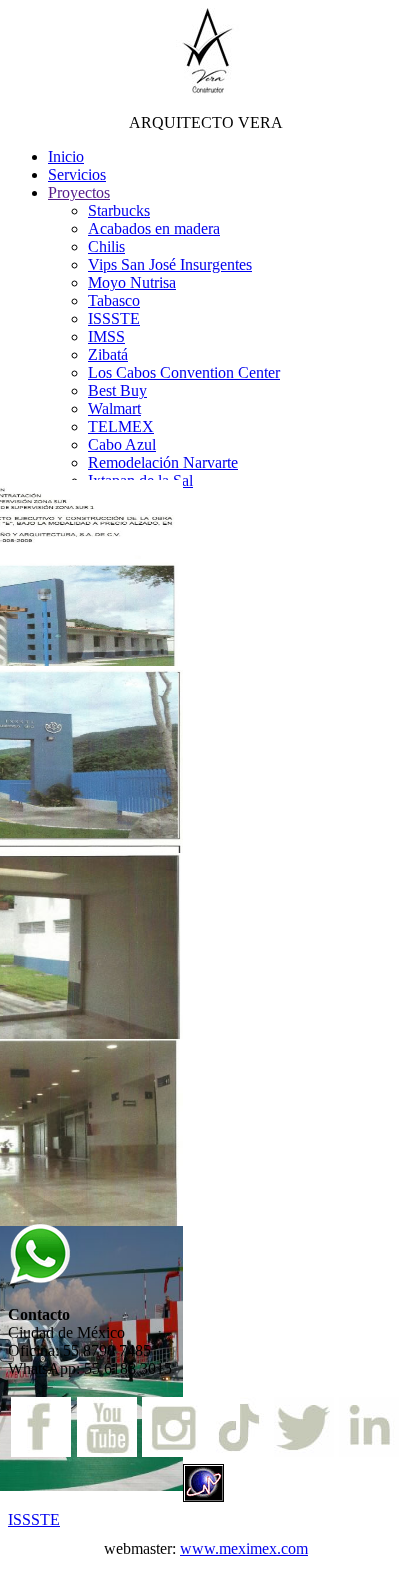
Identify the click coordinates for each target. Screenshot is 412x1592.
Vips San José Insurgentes (170, 264)
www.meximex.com (244, 1548)
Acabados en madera (154, 228)
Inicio (66, 156)
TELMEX (121, 426)
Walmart (114, 408)
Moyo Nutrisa (132, 282)
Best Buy (117, 390)
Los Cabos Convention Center (184, 372)
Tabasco (114, 300)
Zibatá (108, 354)
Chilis (106, 246)
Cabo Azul (122, 444)
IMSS (106, 336)
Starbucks (119, 210)
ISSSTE (114, 318)
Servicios (77, 174)
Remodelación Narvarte (163, 462)
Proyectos (79, 192)
